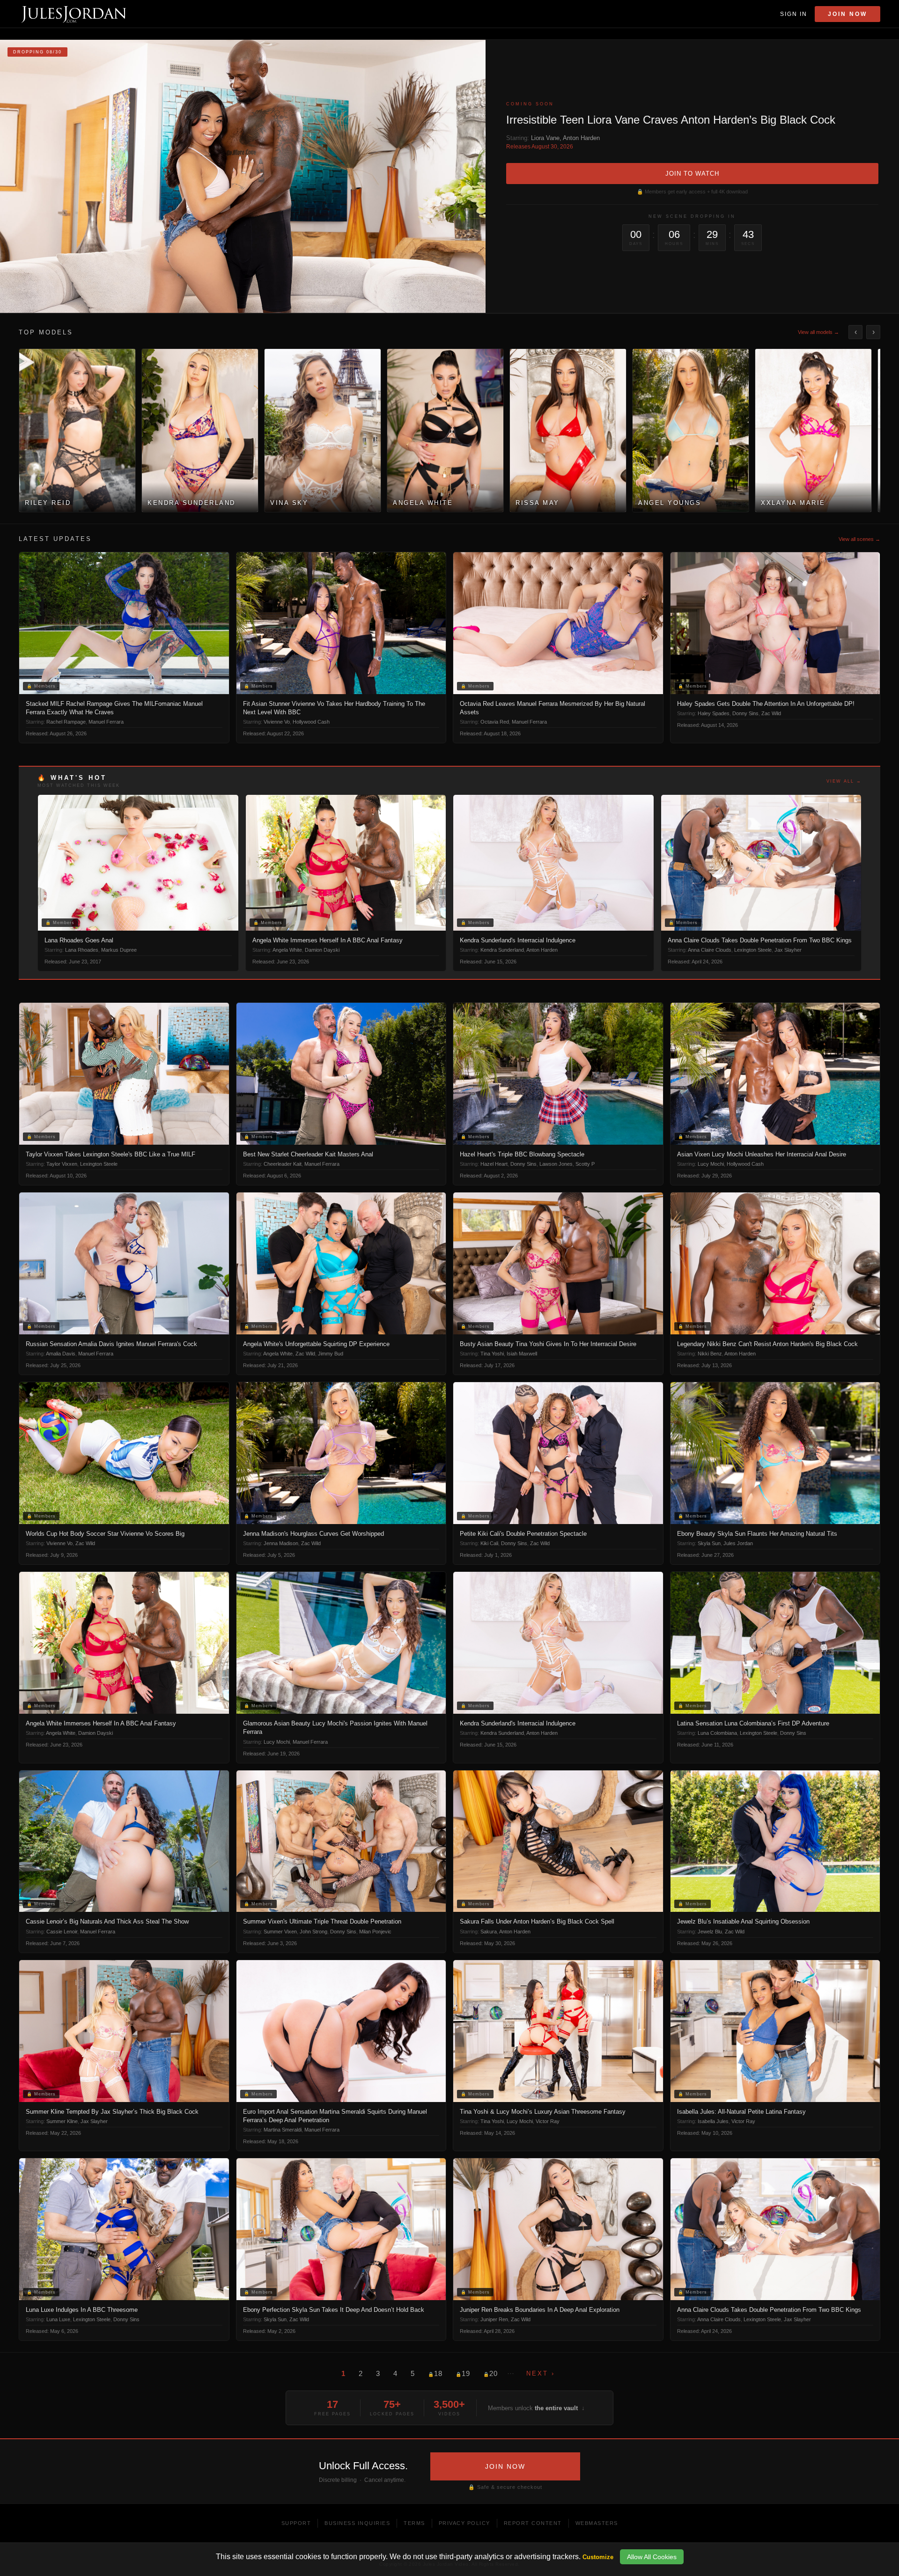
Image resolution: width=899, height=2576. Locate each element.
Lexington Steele (753, 950)
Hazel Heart (494, 1164)
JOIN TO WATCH (692, 174)
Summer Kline (62, 2121)
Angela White (287, 950)
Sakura (489, 1932)
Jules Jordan (738, 1543)
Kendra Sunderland (502, 950)
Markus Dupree (119, 950)
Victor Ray (548, 2121)
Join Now (847, 14)
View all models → (818, 332)
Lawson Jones (556, 1164)
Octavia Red (495, 722)
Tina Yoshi (492, 1354)
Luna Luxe (58, 2319)
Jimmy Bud (331, 1354)
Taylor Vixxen (62, 1164)
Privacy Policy (464, 2523)
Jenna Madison (281, 1543)
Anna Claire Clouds (710, 950)
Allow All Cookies (652, 2557)
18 (435, 2373)
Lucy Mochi (711, 1164)
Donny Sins (745, 713)
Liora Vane (545, 138)
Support (296, 2523)
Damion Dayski (322, 950)
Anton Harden (581, 138)
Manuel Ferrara (106, 722)
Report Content (533, 2523)
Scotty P (585, 1164)
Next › (541, 2373)
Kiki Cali (489, 1543)
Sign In (794, 14)
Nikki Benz (710, 1354)
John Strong (313, 1932)
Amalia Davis (61, 1354)
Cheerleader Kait (283, 1164)
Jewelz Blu (710, 1932)
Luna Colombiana (717, 1733)
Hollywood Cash (311, 722)
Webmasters (597, 2523)
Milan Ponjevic (375, 1932)
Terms (414, 2523)
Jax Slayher (788, 950)
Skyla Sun (709, 1543)
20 (490, 2373)
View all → (844, 781)
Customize (598, 2557)
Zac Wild (771, 713)
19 (463, 2373)
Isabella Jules (713, 2121)
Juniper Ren (494, 2319)
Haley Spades (714, 713)
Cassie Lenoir (62, 1932)
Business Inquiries (357, 2523)
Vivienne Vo (277, 722)
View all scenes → (859, 539)
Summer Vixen (280, 1932)
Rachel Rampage (66, 722)
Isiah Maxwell (522, 1354)
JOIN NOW (505, 2466)
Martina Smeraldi (283, 2130)
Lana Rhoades (82, 950)
